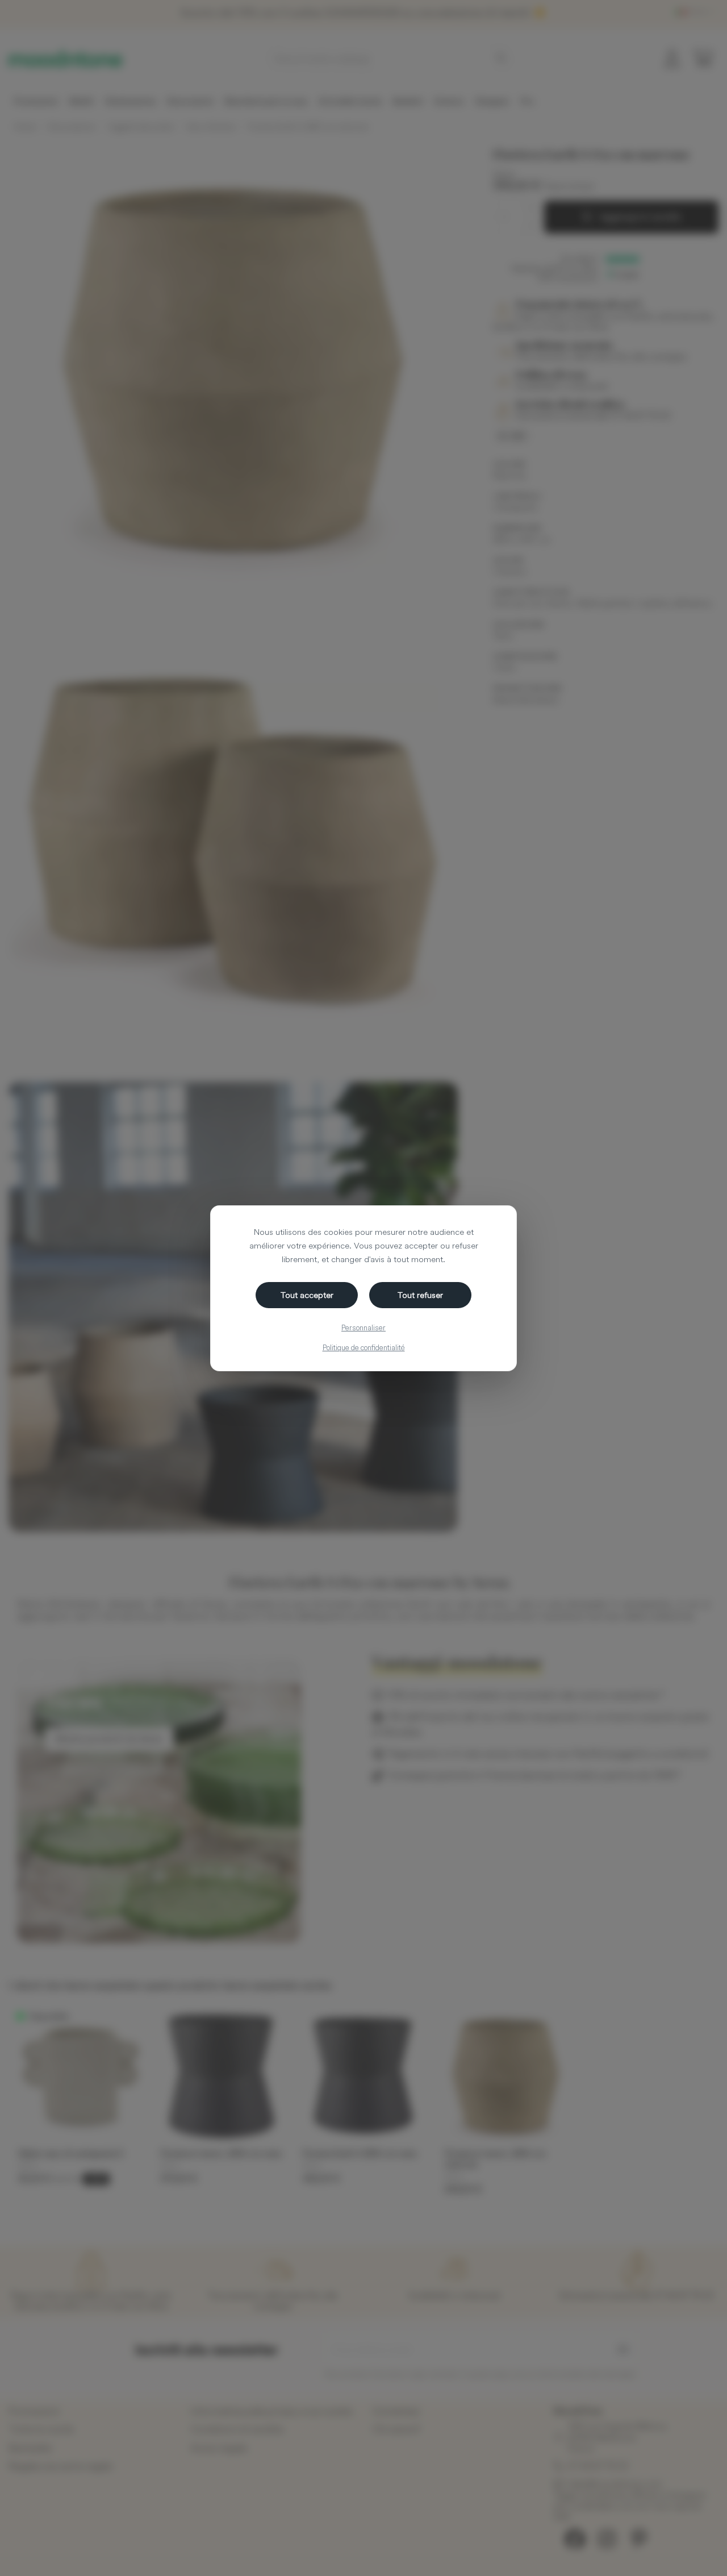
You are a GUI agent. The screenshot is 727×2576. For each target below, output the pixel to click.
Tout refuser (420, 1295)
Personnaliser (363, 1327)
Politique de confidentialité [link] (364, 1347)
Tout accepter (307, 1295)
